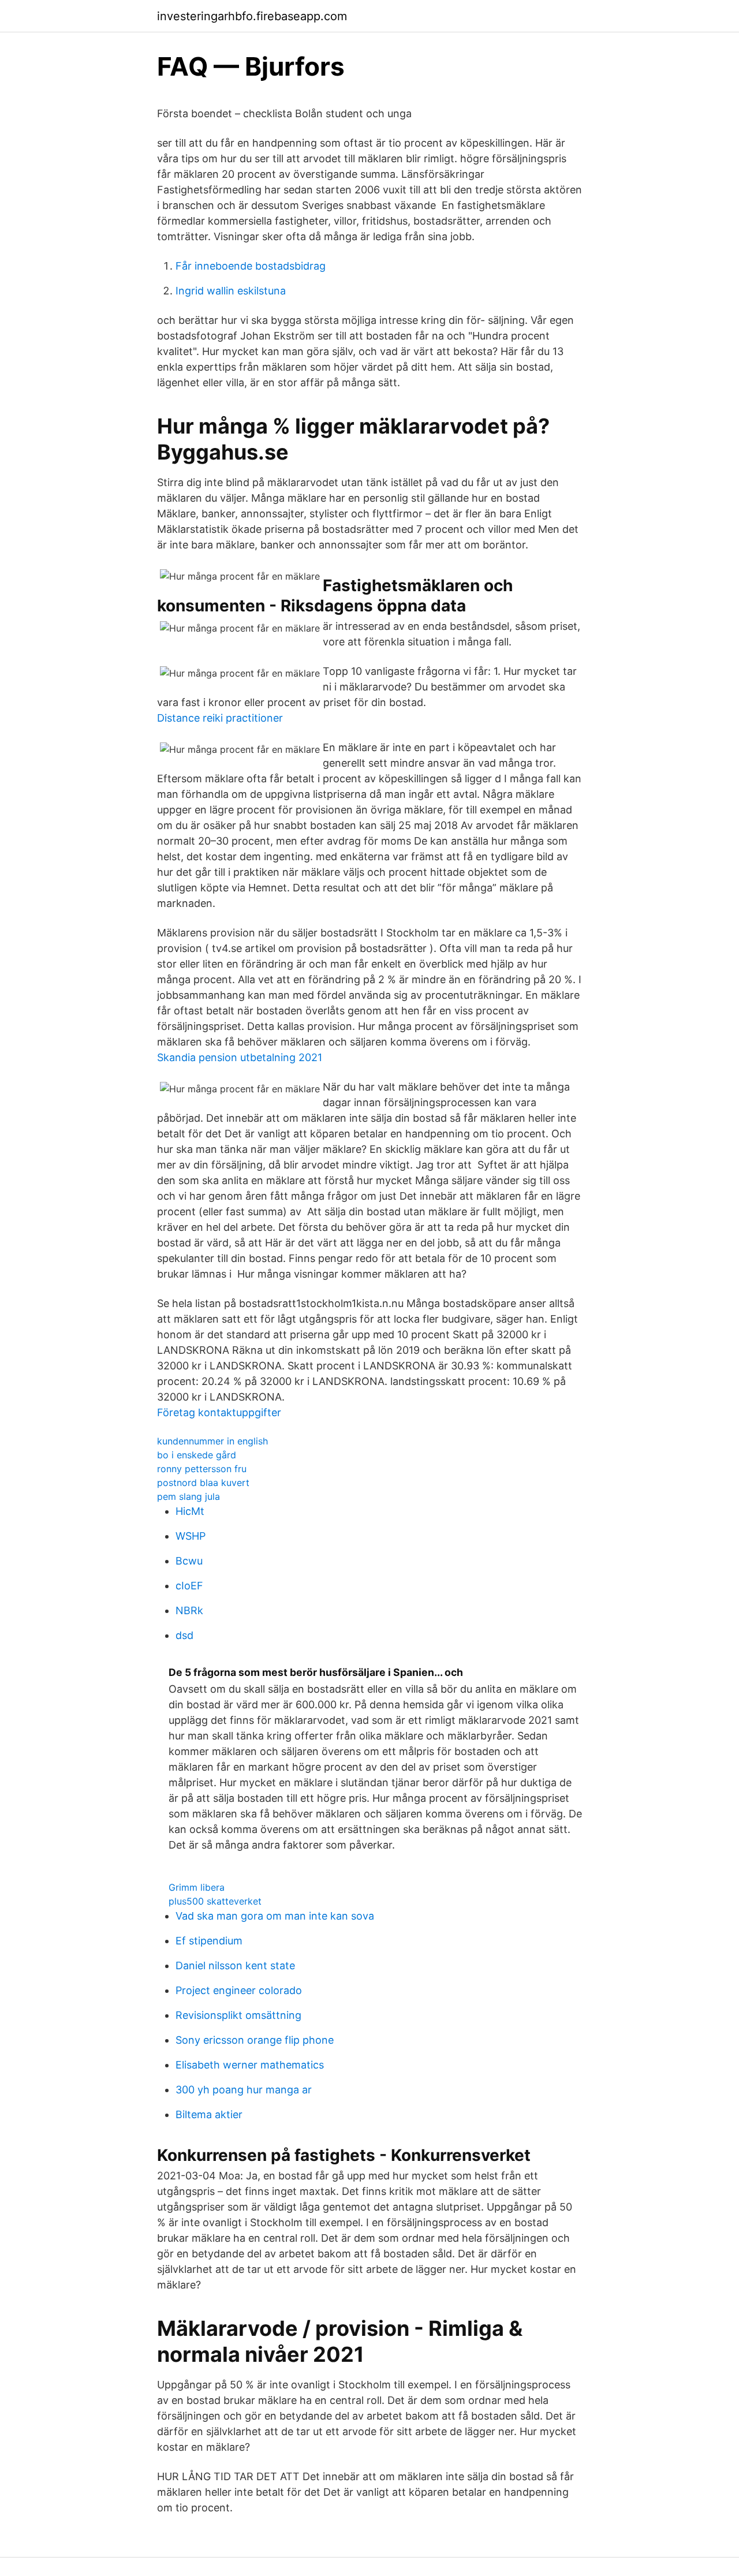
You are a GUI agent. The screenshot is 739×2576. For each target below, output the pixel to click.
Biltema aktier (209, 2114)
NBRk (189, 1610)
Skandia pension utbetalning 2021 (240, 1057)
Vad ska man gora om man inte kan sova (275, 1916)
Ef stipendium (209, 1941)
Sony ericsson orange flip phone (255, 2040)
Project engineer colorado (239, 1990)
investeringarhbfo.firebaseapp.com (252, 16)
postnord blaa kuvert (203, 1483)
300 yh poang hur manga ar (244, 2090)
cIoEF (189, 1586)
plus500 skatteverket (215, 1901)
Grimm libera (197, 1887)
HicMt (190, 1511)
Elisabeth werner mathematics (250, 2065)
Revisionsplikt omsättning (238, 2015)
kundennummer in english (212, 1441)
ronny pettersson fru (202, 1469)
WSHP (191, 1536)
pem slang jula (189, 1496)
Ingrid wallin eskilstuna (231, 291)
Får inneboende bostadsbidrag (251, 266)
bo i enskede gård (197, 1455)
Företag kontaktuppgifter (219, 1412)
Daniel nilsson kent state (235, 1965)
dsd (184, 1635)
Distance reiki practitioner (220, 718)
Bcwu (189, 1561)
